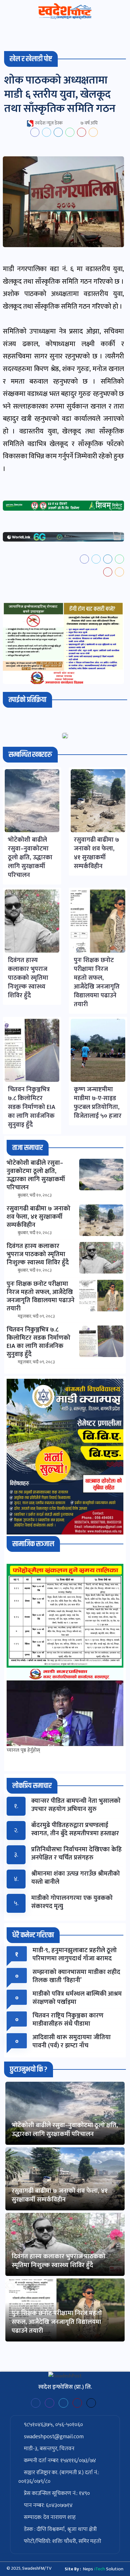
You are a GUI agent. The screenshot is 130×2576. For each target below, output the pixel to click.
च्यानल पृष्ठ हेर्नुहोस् (23, 1750)
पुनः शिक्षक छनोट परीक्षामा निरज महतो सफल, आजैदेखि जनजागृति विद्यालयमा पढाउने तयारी (57, 2322)
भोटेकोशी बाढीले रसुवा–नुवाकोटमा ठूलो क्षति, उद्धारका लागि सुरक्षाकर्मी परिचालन (65, 2130)
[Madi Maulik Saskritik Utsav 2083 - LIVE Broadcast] (65, 1713)
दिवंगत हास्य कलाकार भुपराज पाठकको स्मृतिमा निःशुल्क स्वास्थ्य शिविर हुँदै (59, 2261)
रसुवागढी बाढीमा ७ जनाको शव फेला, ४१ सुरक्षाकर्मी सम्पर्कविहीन (60, 2195)
